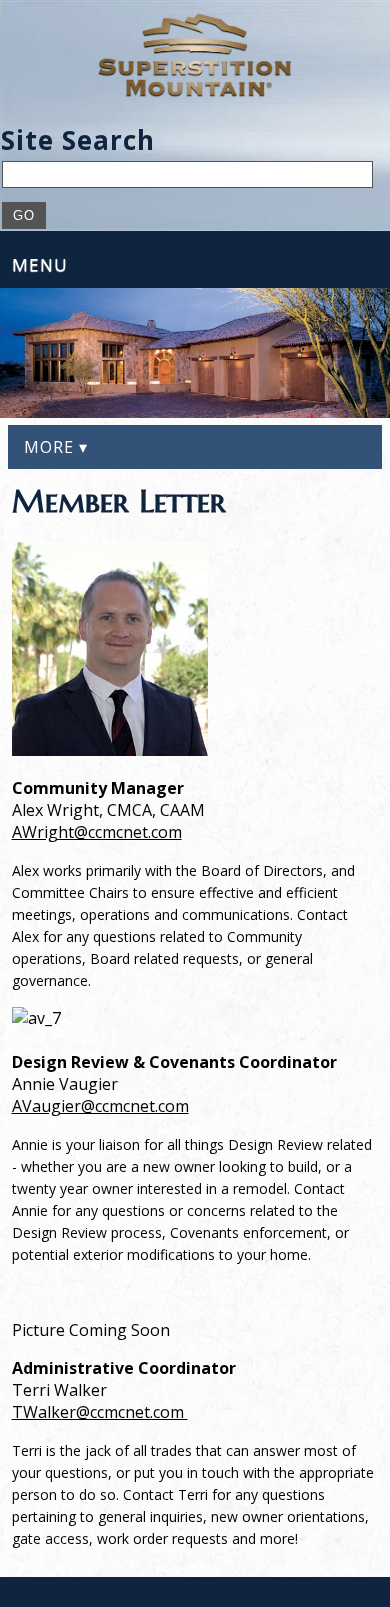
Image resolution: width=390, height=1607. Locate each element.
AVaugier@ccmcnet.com (100, 1106)
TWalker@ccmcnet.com (100, 1412)
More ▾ (56, 447)
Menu (40, 264)
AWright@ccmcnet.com (97, 832)
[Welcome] (195, 54)
